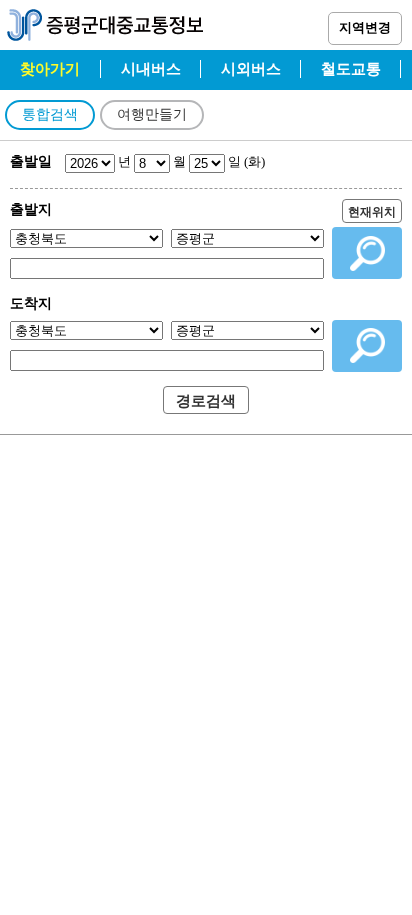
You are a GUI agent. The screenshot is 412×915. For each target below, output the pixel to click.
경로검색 (206, 401)
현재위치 (372, 212)
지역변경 (365, 27)
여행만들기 (152, 114)
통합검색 (50, 114)
